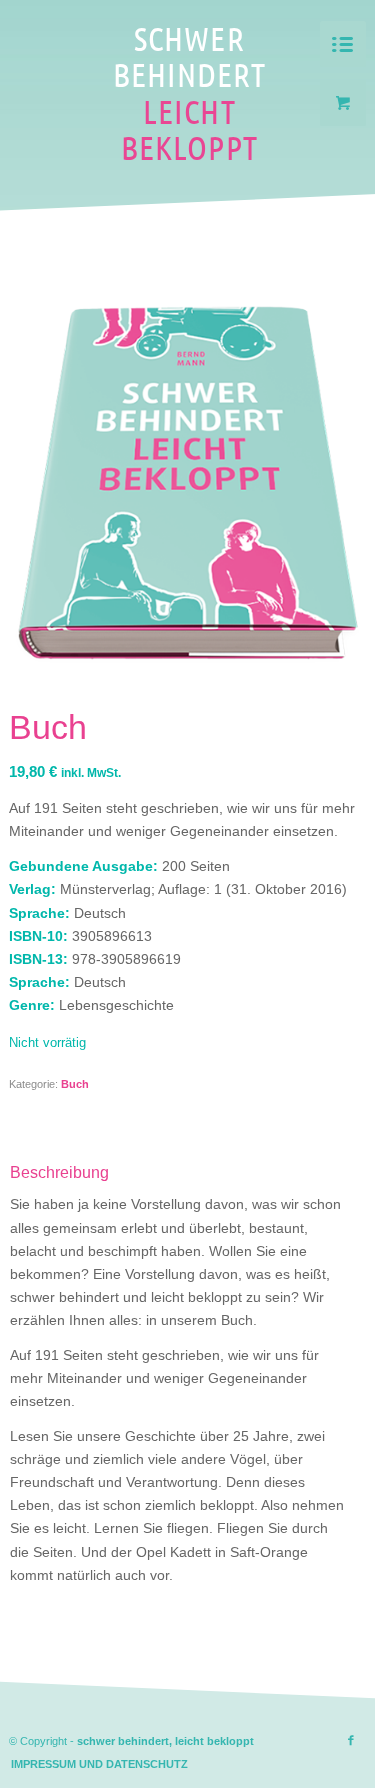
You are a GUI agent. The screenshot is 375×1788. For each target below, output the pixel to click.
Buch (75, 1084)
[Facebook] (351, 1740)
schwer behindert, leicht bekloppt (165, 1741)
